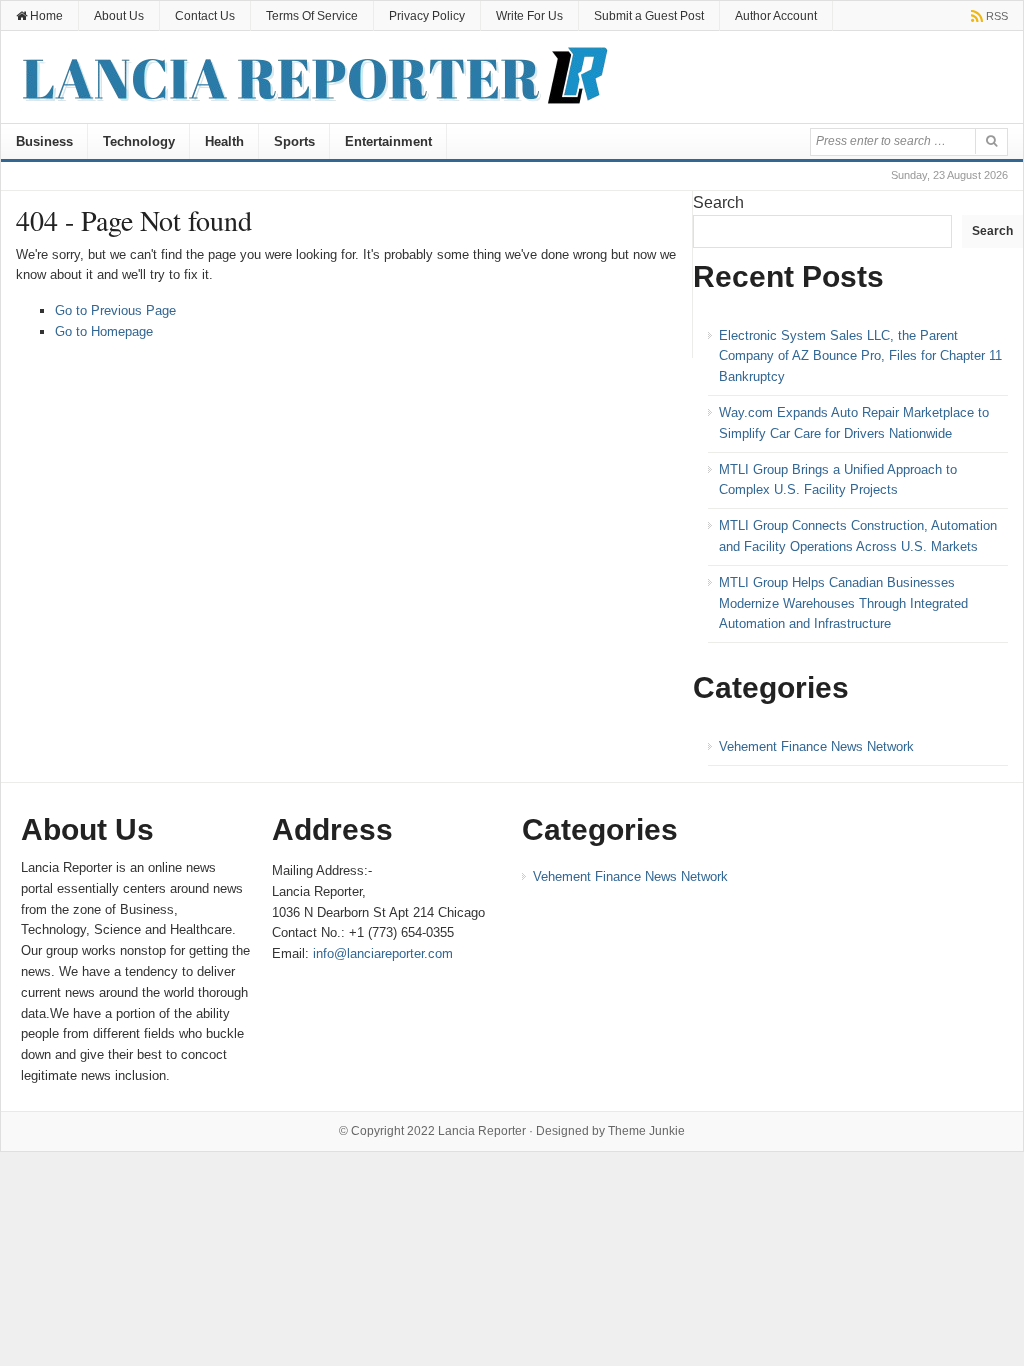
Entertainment (388, 141)
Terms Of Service (312, 16)
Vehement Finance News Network (816, 746)
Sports (294, 141)
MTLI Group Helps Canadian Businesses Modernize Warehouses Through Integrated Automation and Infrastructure (843, 603)
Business (44, 141)
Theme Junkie (646, 1131)
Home (45, 16)
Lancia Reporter (482, 1131)
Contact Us (205, 16)
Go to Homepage (104, 331)
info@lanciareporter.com (383, 953)
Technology (139, 141)
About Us (119, 16)
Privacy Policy (427, 16)
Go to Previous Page (115, 310)
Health (224, 141)
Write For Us (529, 16)
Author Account (776, 16)
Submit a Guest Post (649, 16)
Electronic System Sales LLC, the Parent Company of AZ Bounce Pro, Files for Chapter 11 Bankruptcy (860, 356)
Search (718, 202)
